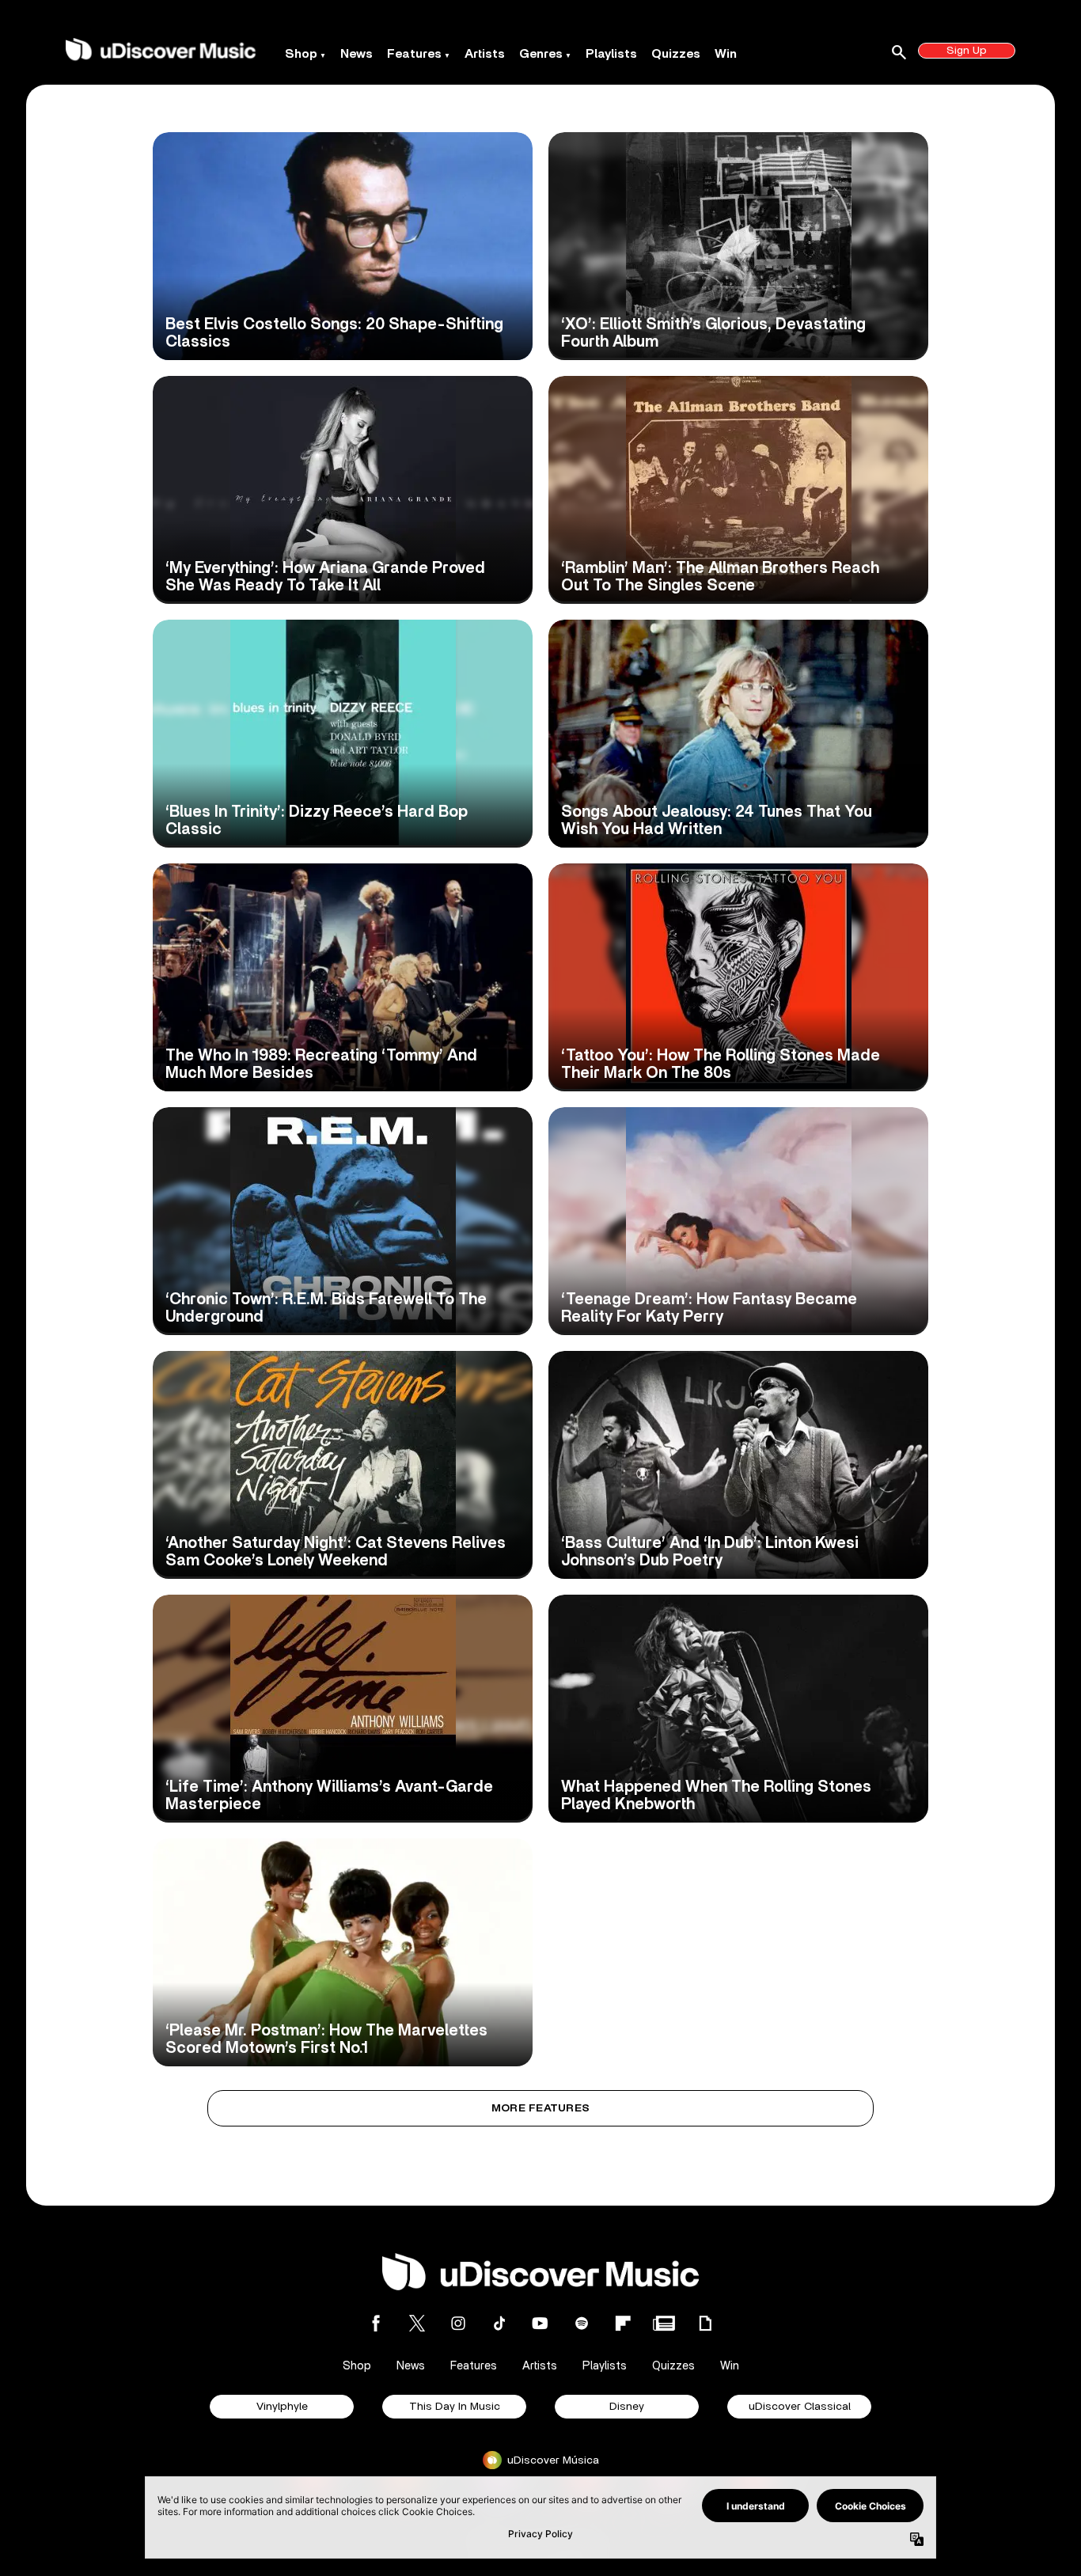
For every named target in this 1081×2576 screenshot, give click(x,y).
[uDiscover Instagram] (458, 2323)
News (357, 54)
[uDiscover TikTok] (499, 2323)
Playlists (611, 54)
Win (726, 54)
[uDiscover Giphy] (705, 2323)
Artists (485, 54)
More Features (541, 2108)
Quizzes (676, 54)
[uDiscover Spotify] (582, 2323)
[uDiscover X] (417, 2323)
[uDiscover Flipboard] (623, 2323)
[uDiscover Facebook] (376, 2323)
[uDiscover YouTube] (540, 2323)
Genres (541, 54)
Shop (301, 54)
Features (414, 54)
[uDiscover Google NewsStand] (664, 2323)
